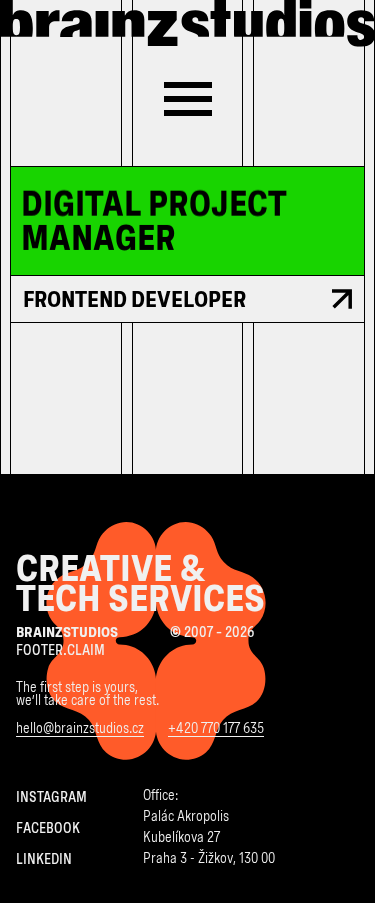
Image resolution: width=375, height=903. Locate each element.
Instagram (51, 798)
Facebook (48, 829)
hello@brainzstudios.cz (80, 729)
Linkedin (44, 860)
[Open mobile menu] (188, 99)
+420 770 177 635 (216, 729)
